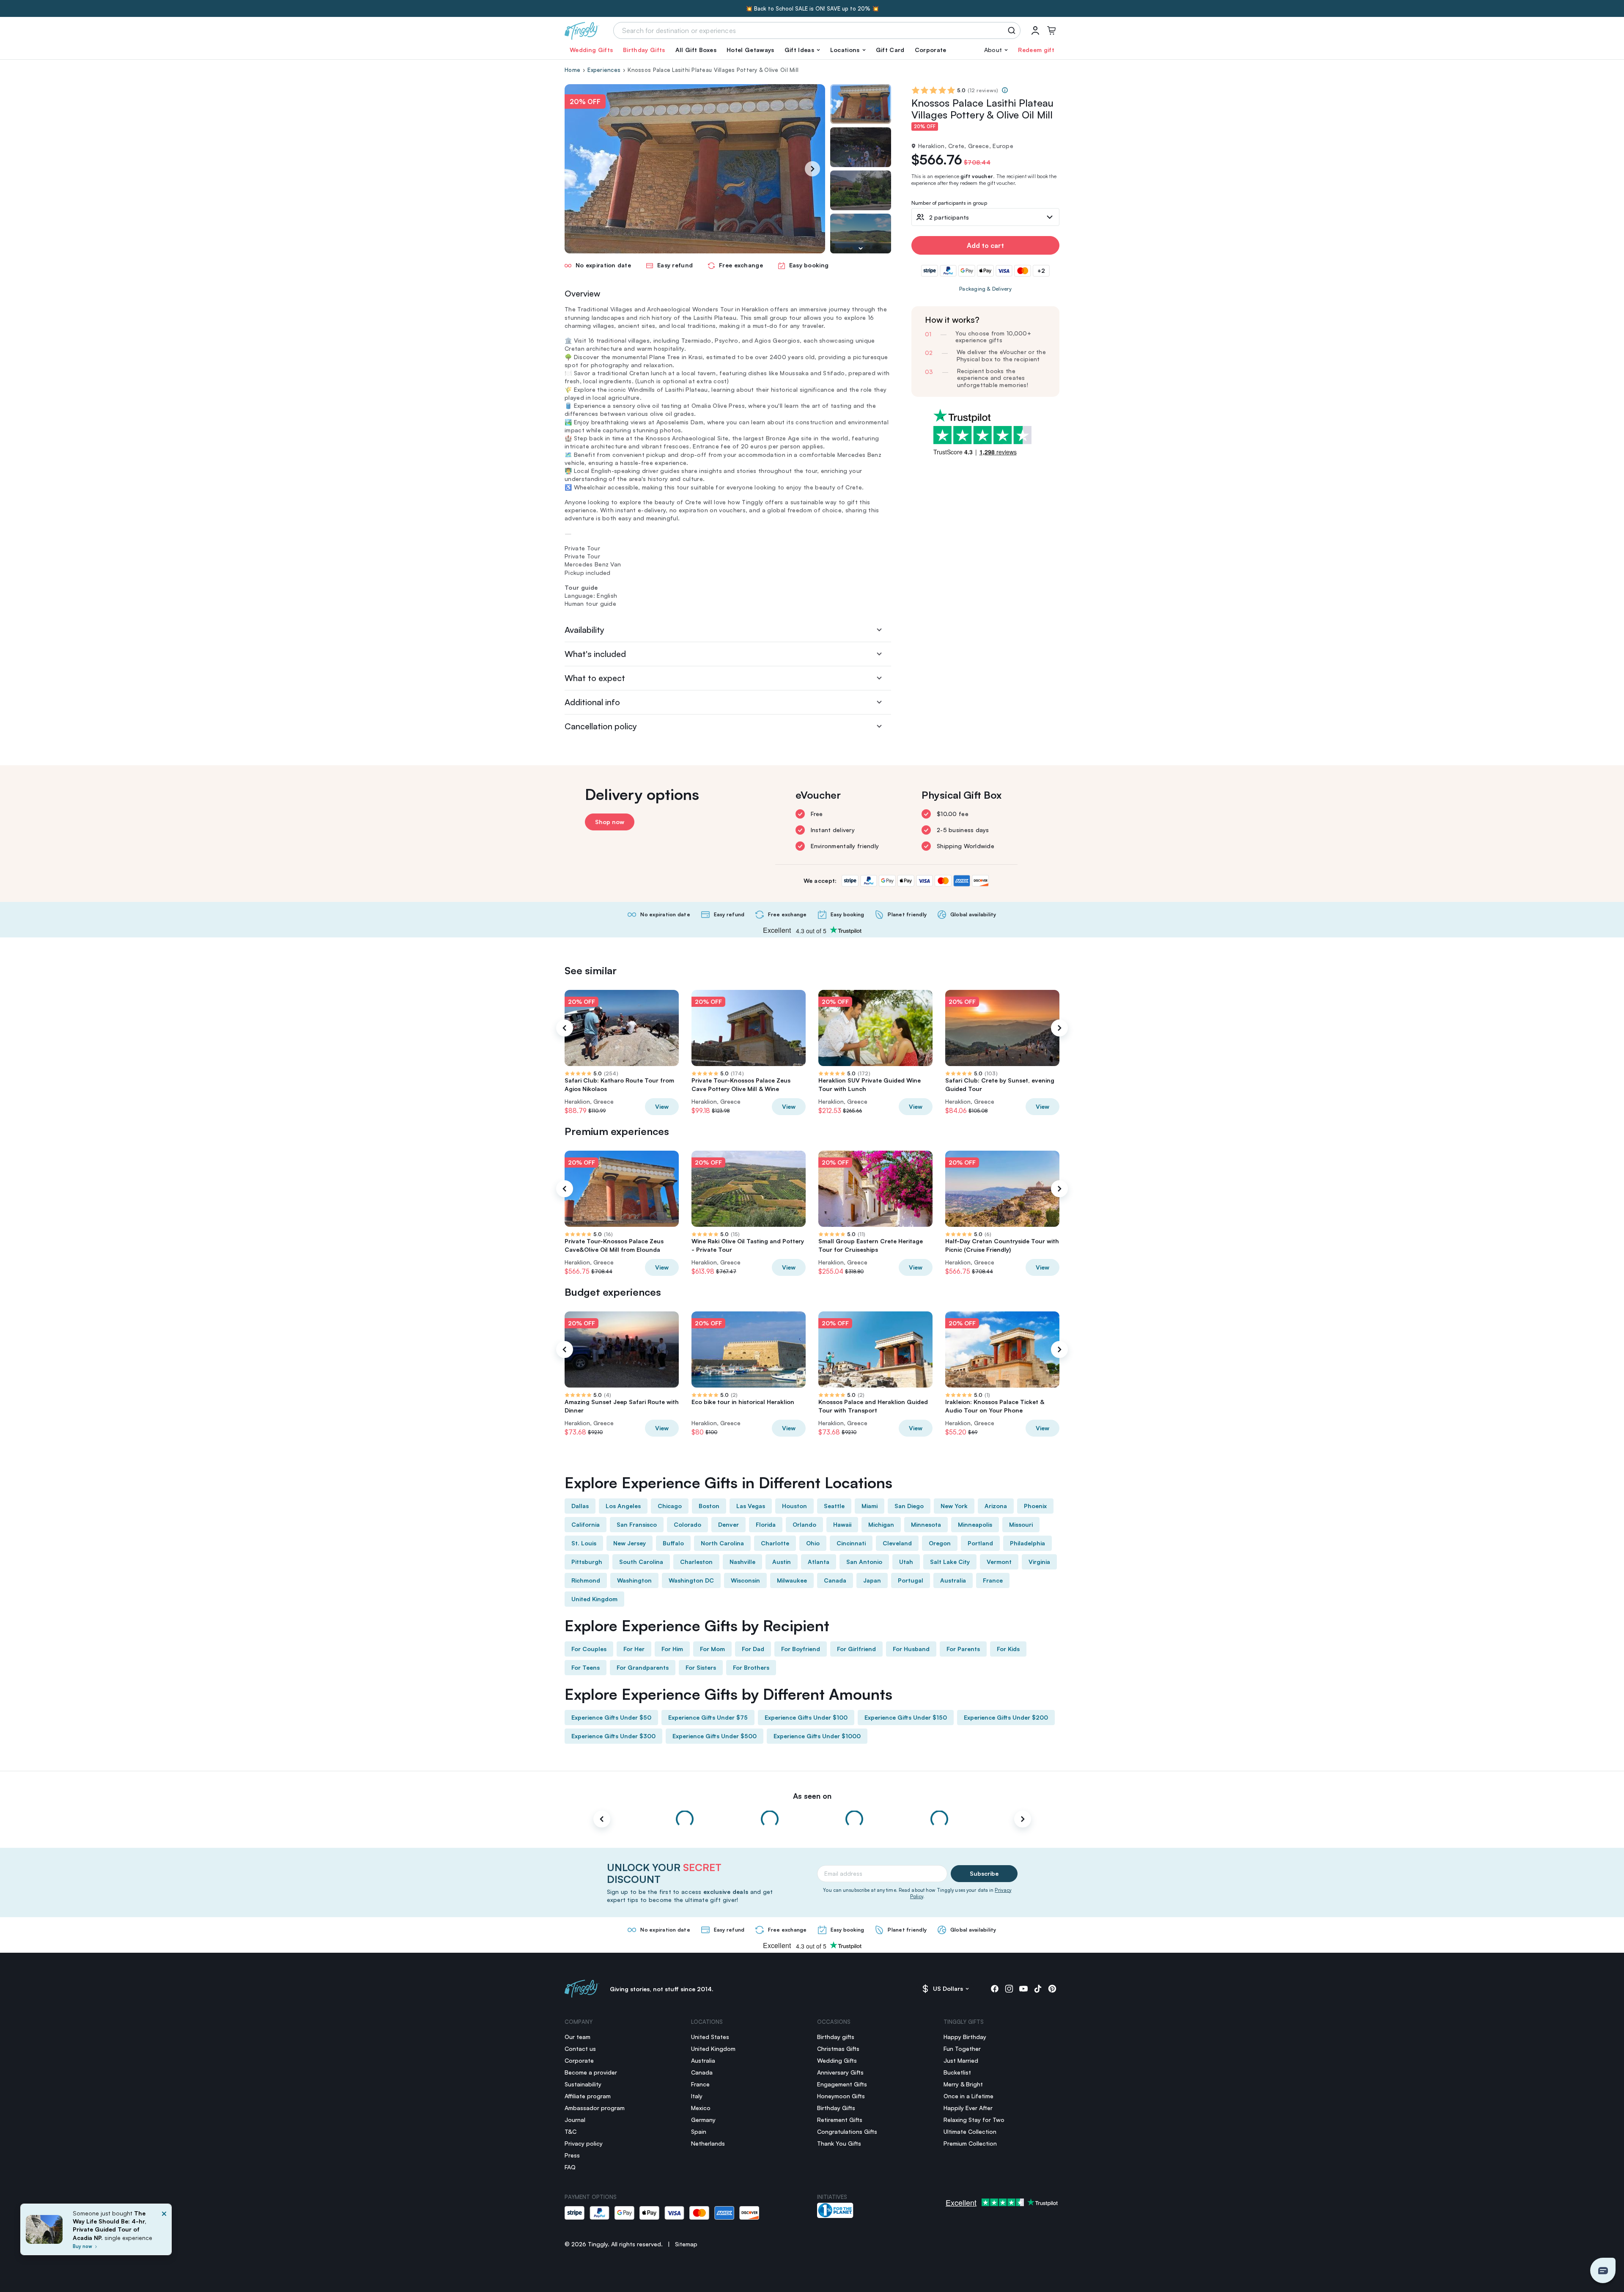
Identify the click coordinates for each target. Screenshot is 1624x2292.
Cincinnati (851, 1543)
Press (572, 2155)
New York (954, 1506)
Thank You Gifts (839, 2143)
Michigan (881, 1524)
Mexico (701, 2108)
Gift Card (890, 50)
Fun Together (962, 2049)
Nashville (742, 1562)
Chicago (670, 1506)
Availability (584, 630)
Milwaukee (792, 1580)
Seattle (834, 1506)
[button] (802, 50)
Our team (577, 2037)
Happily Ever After (968, 2108)
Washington (634, 1580)
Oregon (940, 1543)
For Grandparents (643, 1667)
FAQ (570, 2167)
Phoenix (1035, 1506)
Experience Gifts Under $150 (906, 1717)
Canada (835, 1580)
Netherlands (708, 2143)
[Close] (164, 2232)
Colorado (687, 1524)
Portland (980, 1543)
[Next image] (861, 248)
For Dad (753, 1649)
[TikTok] (1038, 1989)
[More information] (1005, 90)
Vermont (999, 1562)
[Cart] (1051, 30)
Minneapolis (975, 1524)
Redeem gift (1036, 50)
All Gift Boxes (696, 50)
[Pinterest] (1052, 1989)
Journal (575, 2120)
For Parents (963, 1649)
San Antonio (864, 1562)
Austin (782, 1562)
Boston (709, 1506)
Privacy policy (584, 2143)
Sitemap (686, 2244)
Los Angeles (623, 1506)
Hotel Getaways (750, 50)
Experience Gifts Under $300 (613, 1736)
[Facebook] (995, 1989)
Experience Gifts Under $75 (708, 1717)
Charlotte (775, 1543)
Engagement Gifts (842, 2084)
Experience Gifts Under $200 (1006, 1717)
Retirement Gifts (840, 2120)
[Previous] (565, 1028)
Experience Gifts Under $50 (611, 1717)
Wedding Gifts (591, 50)
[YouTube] (1023, 1989)
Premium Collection (970, 2143)
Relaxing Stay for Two (974, 2120)
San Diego (909, 1506)
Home (572, 70)
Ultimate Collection (970, 2131)
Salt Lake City (950, 1562)
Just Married (961, 2060)
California (586, 1524)
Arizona (996, 1506)
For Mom (712, 1649)
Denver (728, 1524)
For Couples (589, 1649)
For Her (634, 1649)
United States (710, 2037)
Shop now (610, 822)
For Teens (586, 1667)
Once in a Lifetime (968, 2096)
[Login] (1035, 30)
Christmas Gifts (838, 2049)
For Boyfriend (801, 1649)
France (993, 1580)
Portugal (911, 1580)
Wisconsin (745, 1580)
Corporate (931, 50)
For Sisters (701, 1667)
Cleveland (897, 1543)
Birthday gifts (836, 2037)
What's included (595, 654)
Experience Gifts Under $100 (806, 1717)
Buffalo (673, 1543)
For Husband (911, 1649)
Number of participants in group (949, 203)
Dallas (580, 1506)
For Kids (1008, 1649)
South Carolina (641, 1562)
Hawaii (842, 1524)
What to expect (595, 678)
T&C (571, 2131)
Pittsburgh (587, 1562)
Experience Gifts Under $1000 (817, 1736)
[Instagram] (1009, 1989)
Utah (906, 1562)
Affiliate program (588, 2096)
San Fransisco (637, 1524)
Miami (870, 1506)
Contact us (580, 2049)
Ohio (813, 1543)
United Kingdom (594, 1599)
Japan (872, 1580)
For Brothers (751, 1667)
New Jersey (630, 1543)
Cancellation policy (601, 726)
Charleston (696, 1562)
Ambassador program (595, 2108)
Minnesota (926, 1524)
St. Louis (584, 1543)
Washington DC (691, 1580)
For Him (672, 1649)
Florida (766, 1524)
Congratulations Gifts (847, 2131)
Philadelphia (1027, 1543)
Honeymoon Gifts (841, 2096)
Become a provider (591, 2072)
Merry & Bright (963, 2084)
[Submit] (1013, 30)
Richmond (586, 1580)
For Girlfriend (856, 1649)
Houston (794, 1506)
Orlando (804, 1524)
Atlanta (819, 1562)
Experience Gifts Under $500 (715, 1736)
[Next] (812, 169)
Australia (953, 1580)
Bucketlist (957, 2072)
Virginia (1039, 1562)
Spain (699, 2131)
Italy (697, 2096)
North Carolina (722, 1543)
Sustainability (583, 2084)
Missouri (1021, 1524)
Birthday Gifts (644, 50)
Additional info (592, 702)
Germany (703, 2120)
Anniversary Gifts (840, 2072)
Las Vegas (751, 1506)
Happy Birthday (965, 2037)
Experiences (604, 70)
